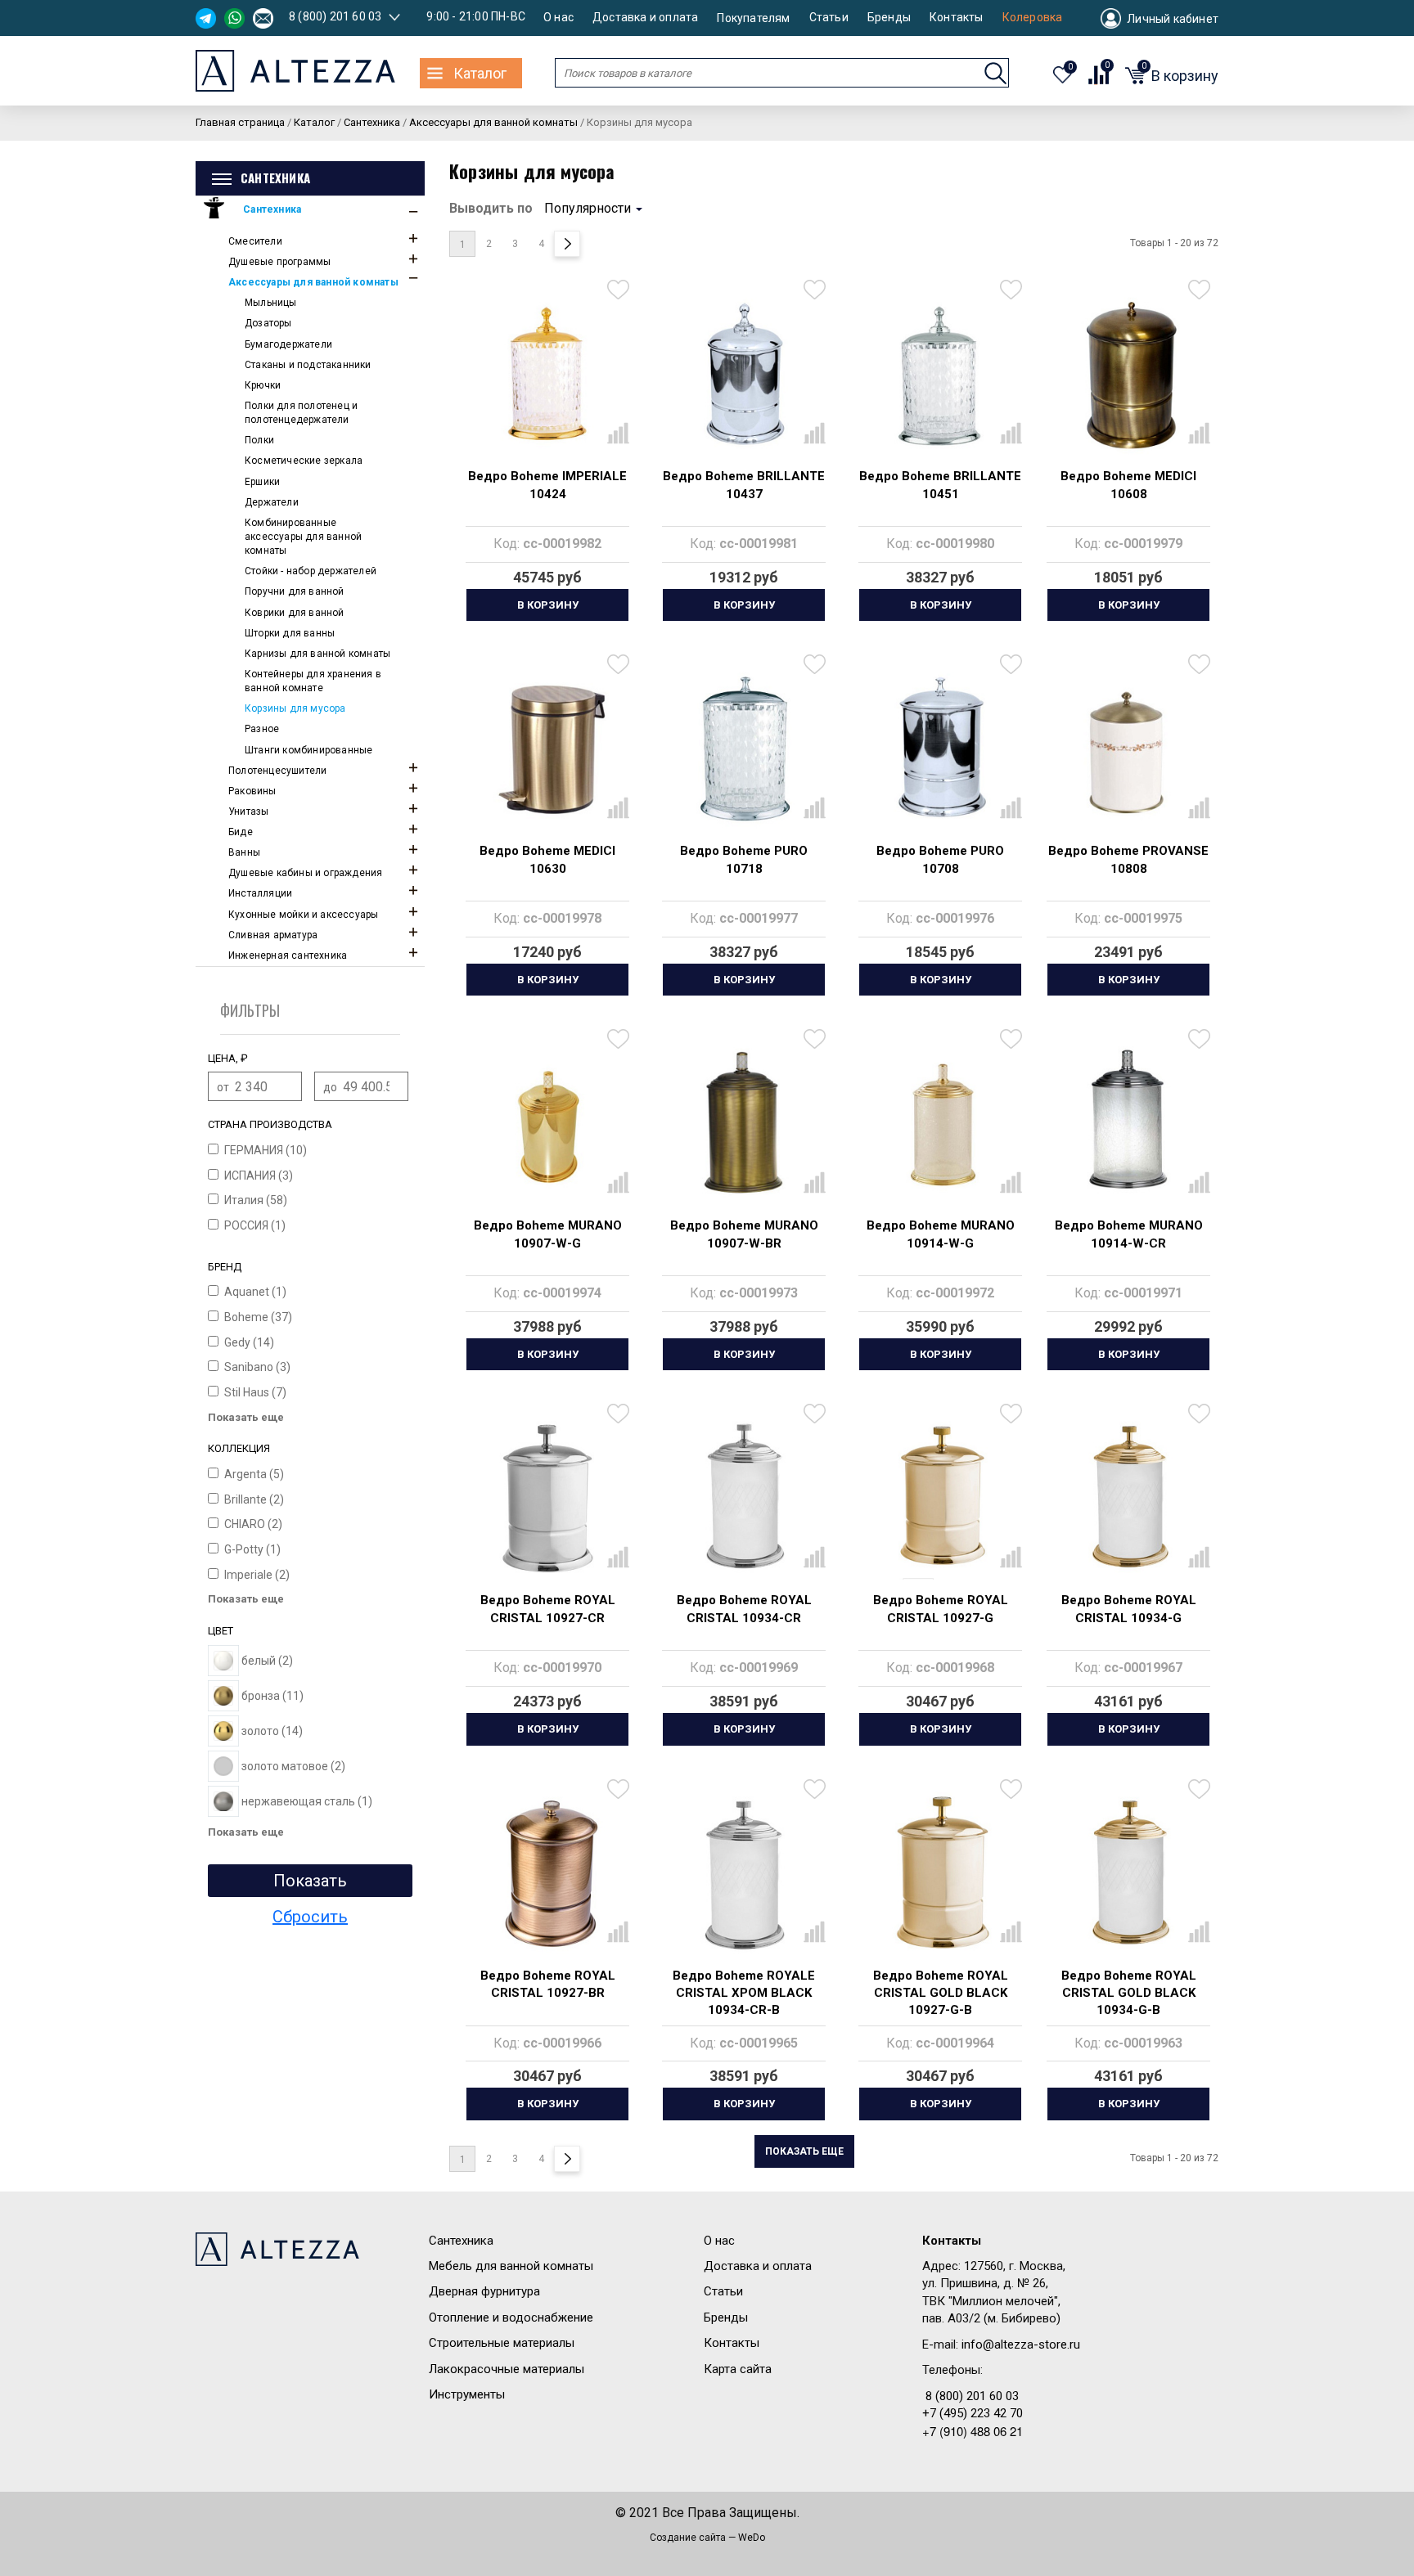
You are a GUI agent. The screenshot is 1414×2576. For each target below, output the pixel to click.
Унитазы (248, 811)
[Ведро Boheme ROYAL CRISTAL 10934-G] (1128, 1498)
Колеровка (1033, 18)
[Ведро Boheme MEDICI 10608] (1128, 374)
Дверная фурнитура (484, 2291)
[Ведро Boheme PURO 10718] (744, 749)
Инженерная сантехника (288, 955)
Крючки (263, 385)
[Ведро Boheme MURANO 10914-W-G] (940, 1123)
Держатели (272, 502)
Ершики (262, 482)
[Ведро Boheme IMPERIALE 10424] (547, 374)
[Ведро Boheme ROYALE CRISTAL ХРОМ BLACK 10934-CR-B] (744, 1873)
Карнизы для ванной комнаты (317, 654)
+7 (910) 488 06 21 (973, 2431)
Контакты (957, 18)
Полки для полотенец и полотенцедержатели (301, 413)
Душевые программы (279, 262)
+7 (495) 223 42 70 (973, 2413)
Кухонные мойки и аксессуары (303, 915)
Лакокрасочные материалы (507, 2369)
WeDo (752, 2538)
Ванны (244, 852)
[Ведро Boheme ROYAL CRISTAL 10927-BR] (547, 1873)
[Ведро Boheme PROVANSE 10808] (1128, 749)
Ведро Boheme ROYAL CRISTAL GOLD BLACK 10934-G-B (1129, 1993)
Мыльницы (271, 303)
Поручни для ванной (295, 591)
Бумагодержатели (288, 344)
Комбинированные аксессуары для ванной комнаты (303, 537)
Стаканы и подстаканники (308, 365)
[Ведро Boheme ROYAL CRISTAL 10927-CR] (547, 1498)
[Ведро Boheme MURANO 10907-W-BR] (744, 1123)
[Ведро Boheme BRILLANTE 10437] (744, 374)
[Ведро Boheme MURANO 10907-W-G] (547, 1123)
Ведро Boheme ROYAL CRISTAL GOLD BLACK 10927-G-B (941, 1993)
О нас (558, 18)
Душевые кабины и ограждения (305, 873)
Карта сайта (738, 2369)
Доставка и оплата (645, 18)
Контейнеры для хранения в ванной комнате (313, 681)
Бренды (889, 18)
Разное (262, 729)
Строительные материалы (502, 2343)
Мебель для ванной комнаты (511, 2266)
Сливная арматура (273, 935)
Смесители (255, 241)
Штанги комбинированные (308, 750)
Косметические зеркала (304, 461)
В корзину (548, 605)
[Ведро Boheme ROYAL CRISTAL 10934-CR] (744, 1498)
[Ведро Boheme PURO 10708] (940, 749)
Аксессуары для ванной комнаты (313, 282)
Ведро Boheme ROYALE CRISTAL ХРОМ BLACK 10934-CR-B (744, 1993)
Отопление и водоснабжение (511, 2318)
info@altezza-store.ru (1021, 2344)
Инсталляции (260, 893)
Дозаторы (268, 323)
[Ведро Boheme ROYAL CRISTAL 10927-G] (940, 1498)
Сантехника (272, 209)
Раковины (252, 791)
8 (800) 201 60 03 (335, 16)
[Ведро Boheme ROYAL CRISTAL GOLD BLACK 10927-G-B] (940, 1873)
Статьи (829, 18)
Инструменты (467, 2394)
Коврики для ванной (295, 613)
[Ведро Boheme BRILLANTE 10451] (940, 374)
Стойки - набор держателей (311, 571)
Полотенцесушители (277, 771)
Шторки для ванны (290, 633)
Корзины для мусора (295, 708)
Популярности (588, 208)
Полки (259, 440)
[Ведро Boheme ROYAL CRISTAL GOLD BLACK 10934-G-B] (1128, 1873)
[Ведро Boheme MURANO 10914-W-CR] (1128, 1123)
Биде (241, 832)
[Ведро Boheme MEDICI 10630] (547, 749)
